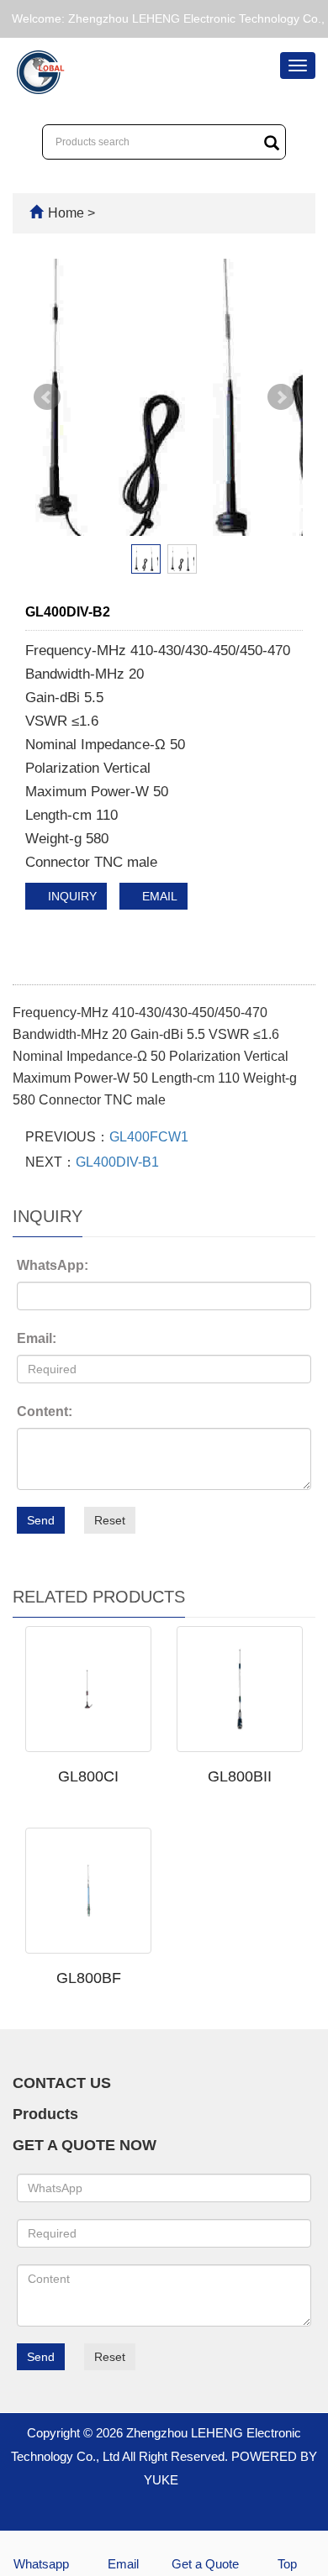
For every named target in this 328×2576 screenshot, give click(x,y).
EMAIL (158, 896)
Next (281, 397)
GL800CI (88, 1776)
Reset (110, 1520)
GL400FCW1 (149, 1137)
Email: (37, 1338)
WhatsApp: (53, 1265)
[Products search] (272, 143)
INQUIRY (71, 896)
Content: (45, 1411)
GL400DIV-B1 (117, 1162)
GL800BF (89, 1978)
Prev (47, 397)
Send (41, 1520)
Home (66, 213)
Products (45, 2114)
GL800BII (240, 1776)
